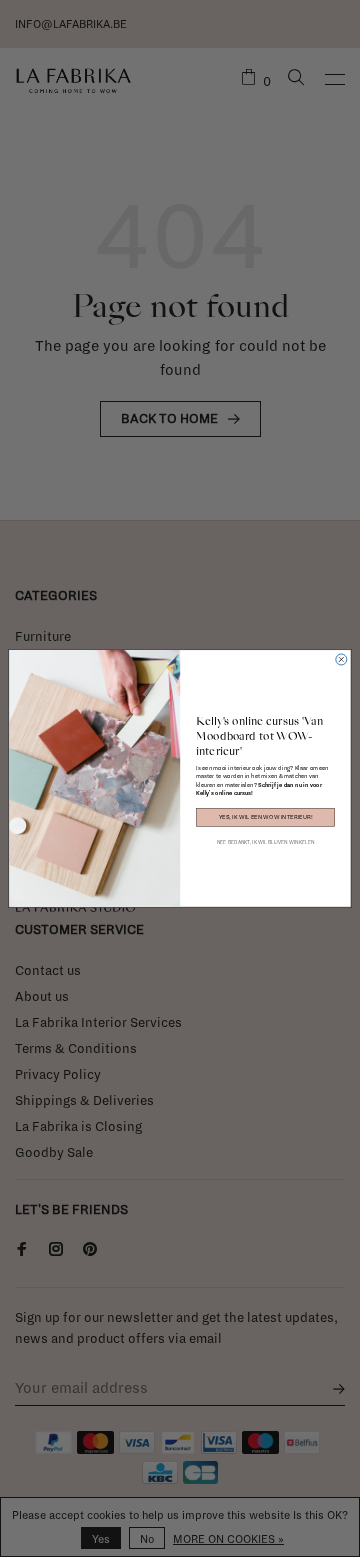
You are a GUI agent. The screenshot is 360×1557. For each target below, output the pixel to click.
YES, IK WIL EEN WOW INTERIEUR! (266, 817)
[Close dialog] (341, 659)
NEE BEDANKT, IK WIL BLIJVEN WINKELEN (265, 842)
